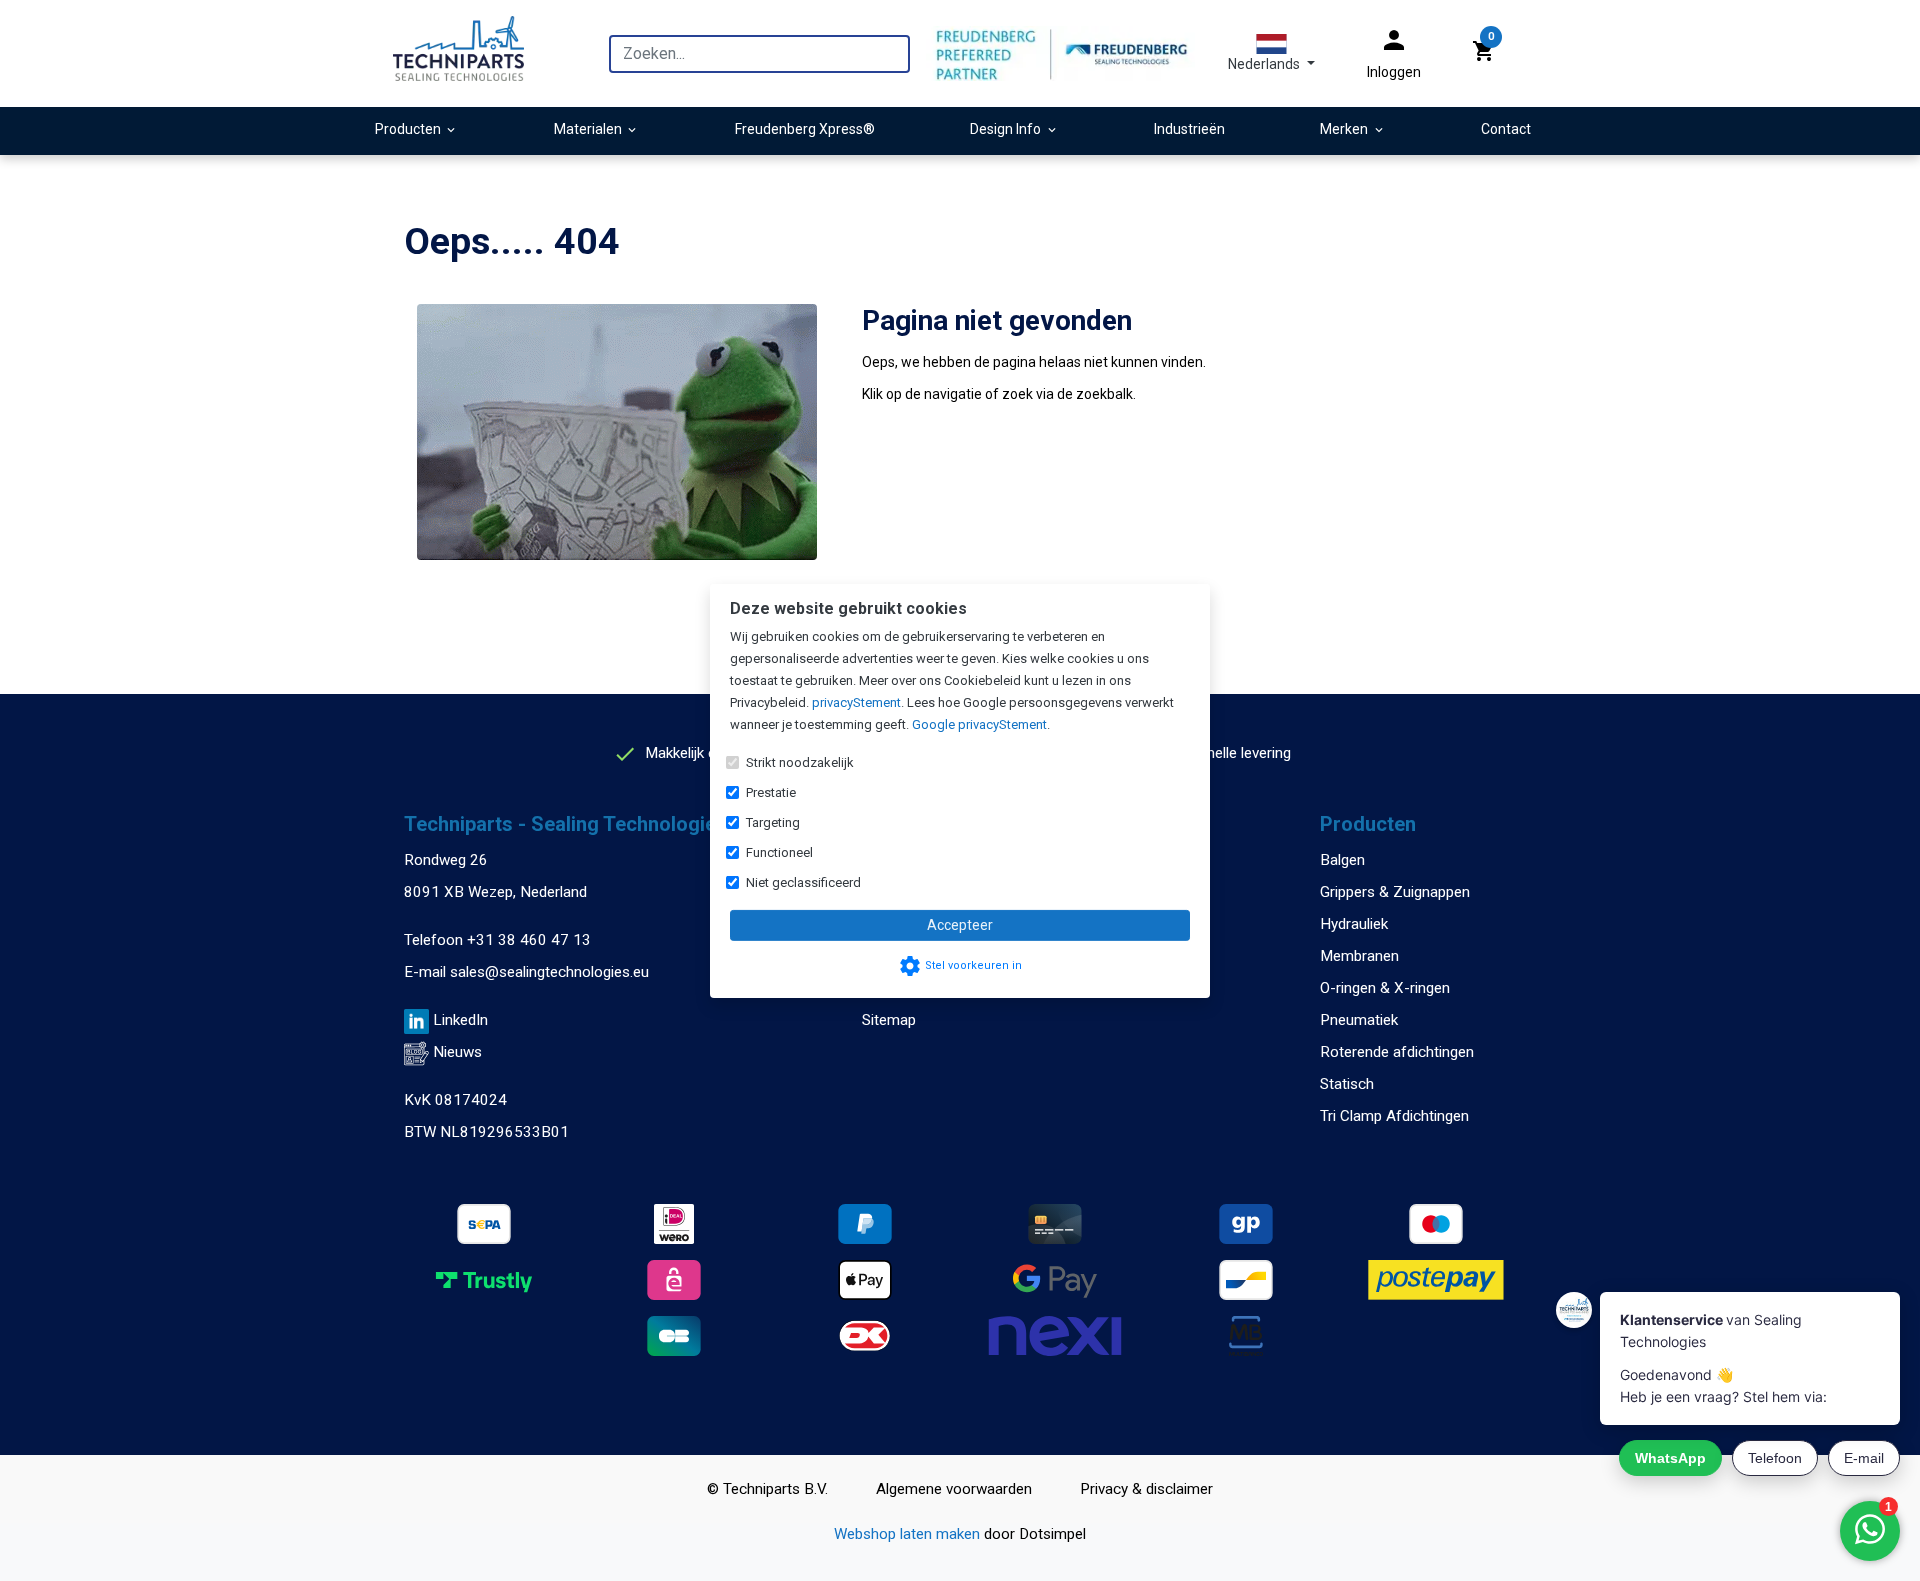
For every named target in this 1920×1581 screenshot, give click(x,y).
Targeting (773, 822)
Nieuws (457, 1052)
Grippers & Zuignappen (1395, 892)
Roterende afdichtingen (1397, 1052)
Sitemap (889, 1020)
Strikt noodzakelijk (800, 762)
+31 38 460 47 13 (529, 940)
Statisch (1347, 1084)
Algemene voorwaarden (954, 1489)
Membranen (1359, 956)
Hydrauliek (1354, 924)
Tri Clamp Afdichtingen (1394, 1116)
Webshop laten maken (909, 1534)
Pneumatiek (1359, 1020)
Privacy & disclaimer (1146, 1489)
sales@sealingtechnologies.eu (549, 972)
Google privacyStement (979, 724)
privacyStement (856, 702)
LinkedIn (460, 1020)
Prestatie (771, 792)
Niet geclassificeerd (803, 882)
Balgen (1342, 860)
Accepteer (960, 925)
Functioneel (779, 852)
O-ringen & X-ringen (1385, 988)
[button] (1271, 53)
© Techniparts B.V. (767, 1489)
